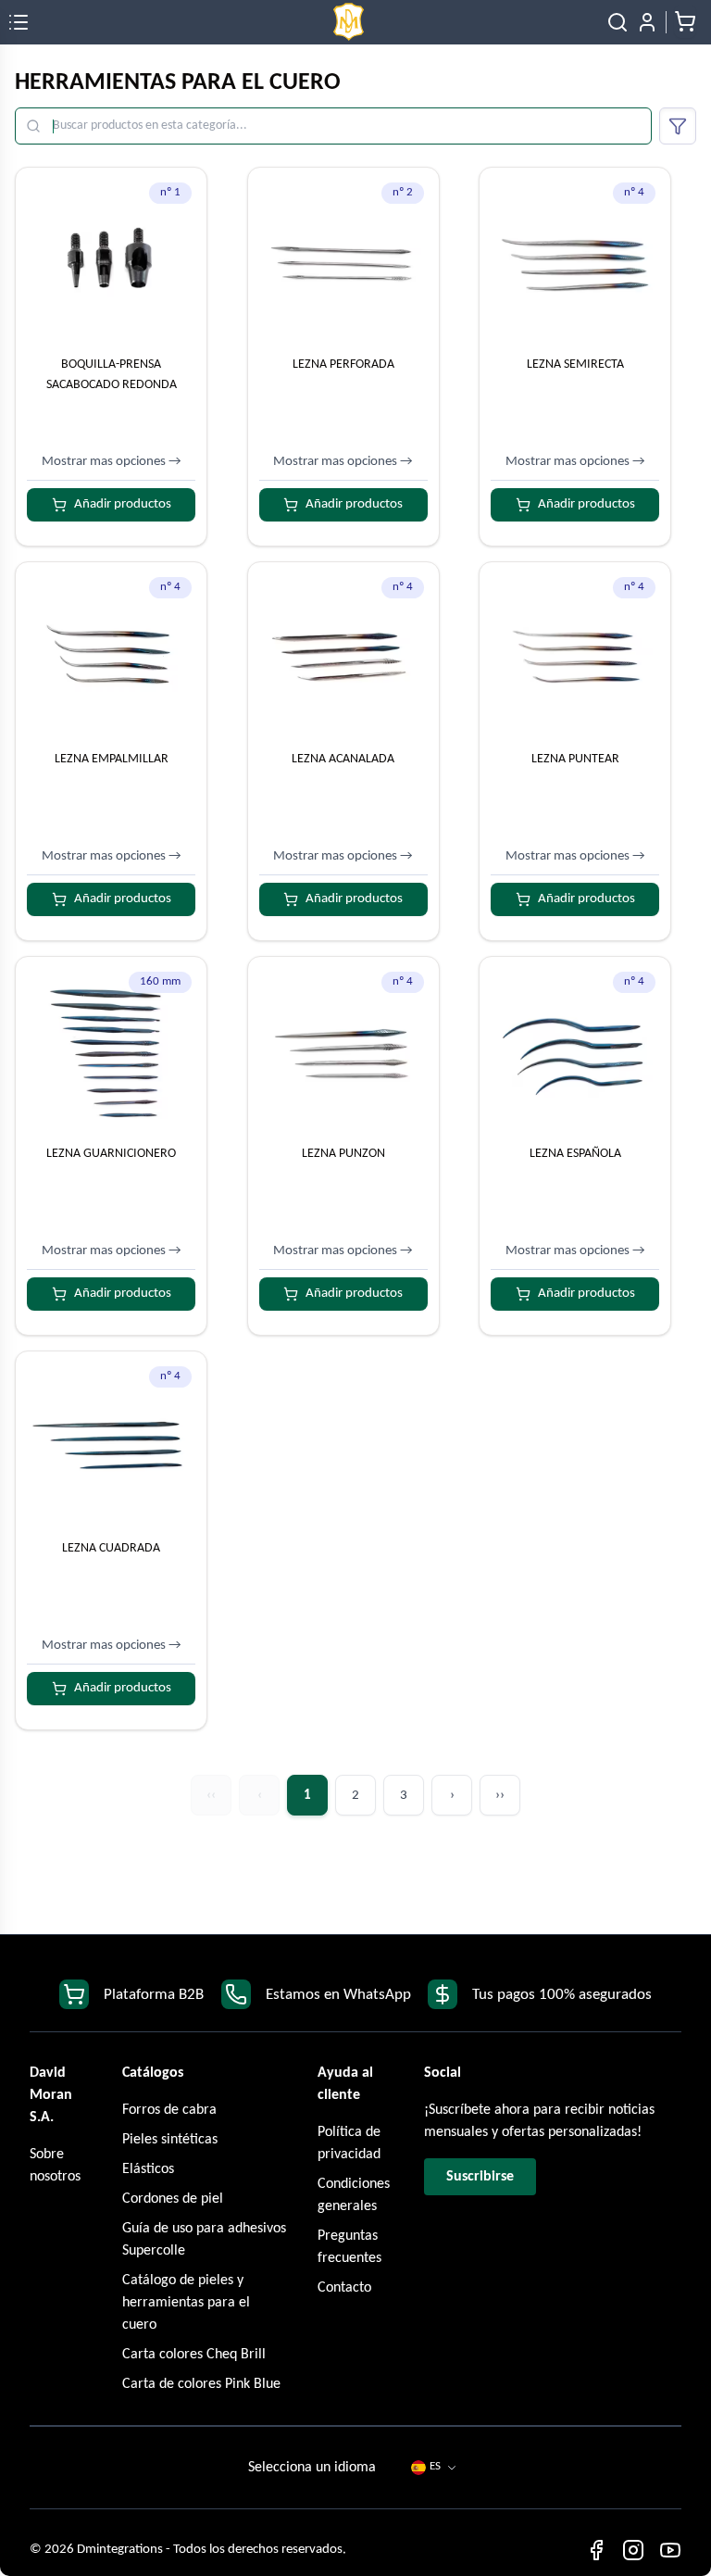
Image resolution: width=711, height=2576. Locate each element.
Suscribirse (480, 2177)
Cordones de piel (173, 2199)
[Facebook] (596, 2550)
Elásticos (148, 2169)
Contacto (344, 2288)
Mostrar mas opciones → (112, 462)
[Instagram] (633, 2550)
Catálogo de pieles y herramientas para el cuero (186, 2303)
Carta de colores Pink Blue (201, 2384)
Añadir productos (123, 504)
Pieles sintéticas (170, 2140)
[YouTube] (670, 2550)
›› (500, 1796)
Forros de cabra (169, 2110)
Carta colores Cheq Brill (194, 2355)
